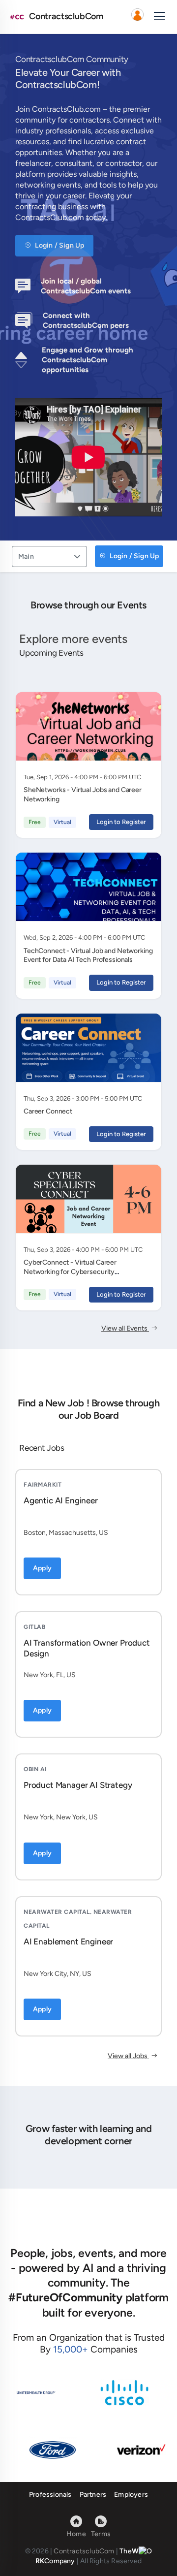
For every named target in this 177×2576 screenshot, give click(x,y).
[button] (137, 17)
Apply (42, 1568)
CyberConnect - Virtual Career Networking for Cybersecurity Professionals (70, 1272)
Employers (131, 2495)
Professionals (50, 2495)
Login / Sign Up (59, 245)
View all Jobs (128, 2056)
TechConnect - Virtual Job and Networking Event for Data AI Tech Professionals (88, 955)
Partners (93, 2495)
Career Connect (48, 1111)
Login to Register (121, 822)
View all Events (125, 1328)
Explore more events (73, 639)
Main (26, 557)
